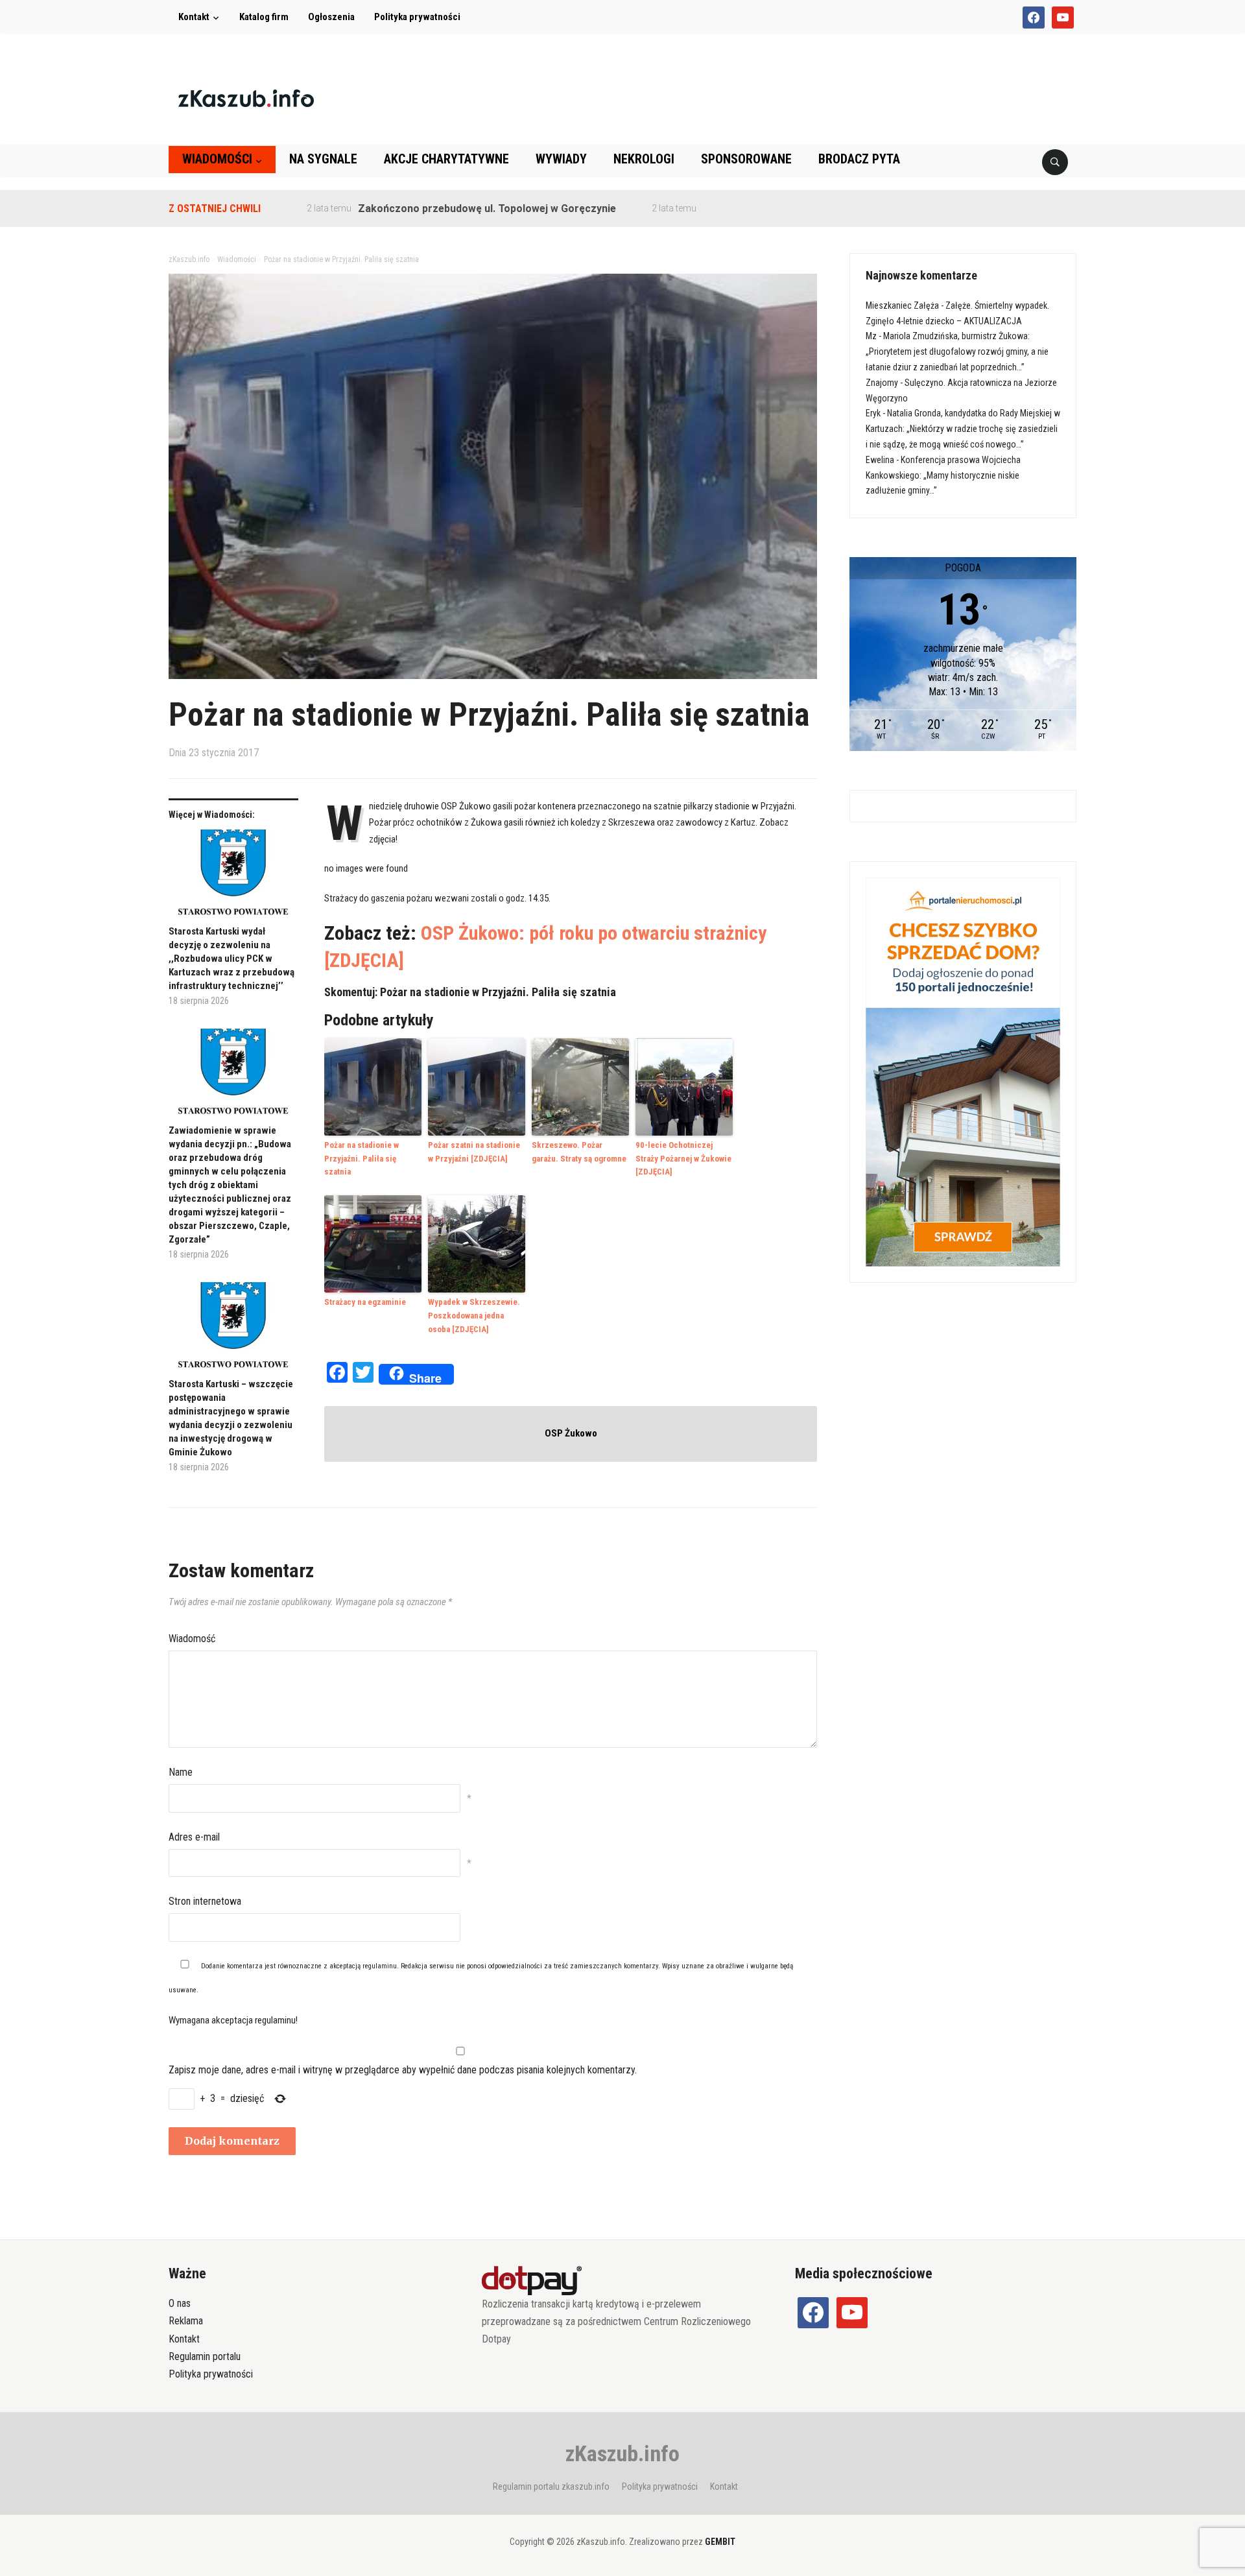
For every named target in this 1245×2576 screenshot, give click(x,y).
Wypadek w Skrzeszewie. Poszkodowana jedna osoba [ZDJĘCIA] (474, 1316)
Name (181, 1772)
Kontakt (194, 17)
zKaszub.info (622, 2453)
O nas (180, 2303)
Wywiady (561, 159)
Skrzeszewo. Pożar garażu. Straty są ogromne (579, 1152)
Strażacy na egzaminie (365, 1302)
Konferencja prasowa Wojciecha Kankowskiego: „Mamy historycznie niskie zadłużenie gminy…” (943, 475)
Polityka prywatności (417, 17)
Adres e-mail (194, 1837)
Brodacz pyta (859, 159)
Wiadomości (217, 159)
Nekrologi (644, 159)
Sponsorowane (746, 159)
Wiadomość (192, 1639)
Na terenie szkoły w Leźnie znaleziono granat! (748, 209)
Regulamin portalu (205, 2356)
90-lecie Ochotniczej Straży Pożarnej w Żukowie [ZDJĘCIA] (683, 1159)
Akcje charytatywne (446, 159)
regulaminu (380, 1966)
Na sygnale (323, 159)
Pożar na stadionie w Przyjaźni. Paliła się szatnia (362, 1159)
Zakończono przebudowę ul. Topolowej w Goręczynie (420, 209)
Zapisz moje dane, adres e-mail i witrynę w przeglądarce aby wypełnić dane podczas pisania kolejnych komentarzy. (403, 2070)
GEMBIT (720, 2542)
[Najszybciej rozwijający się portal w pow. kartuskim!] (246, 98)
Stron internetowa (205, 1901)
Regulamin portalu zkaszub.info (551, 2487)
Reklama (186, 2321)
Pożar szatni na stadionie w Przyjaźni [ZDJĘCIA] (474, 1152)
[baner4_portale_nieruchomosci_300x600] (963, 1071)
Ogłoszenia (331, 17)
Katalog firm (264, 17)
